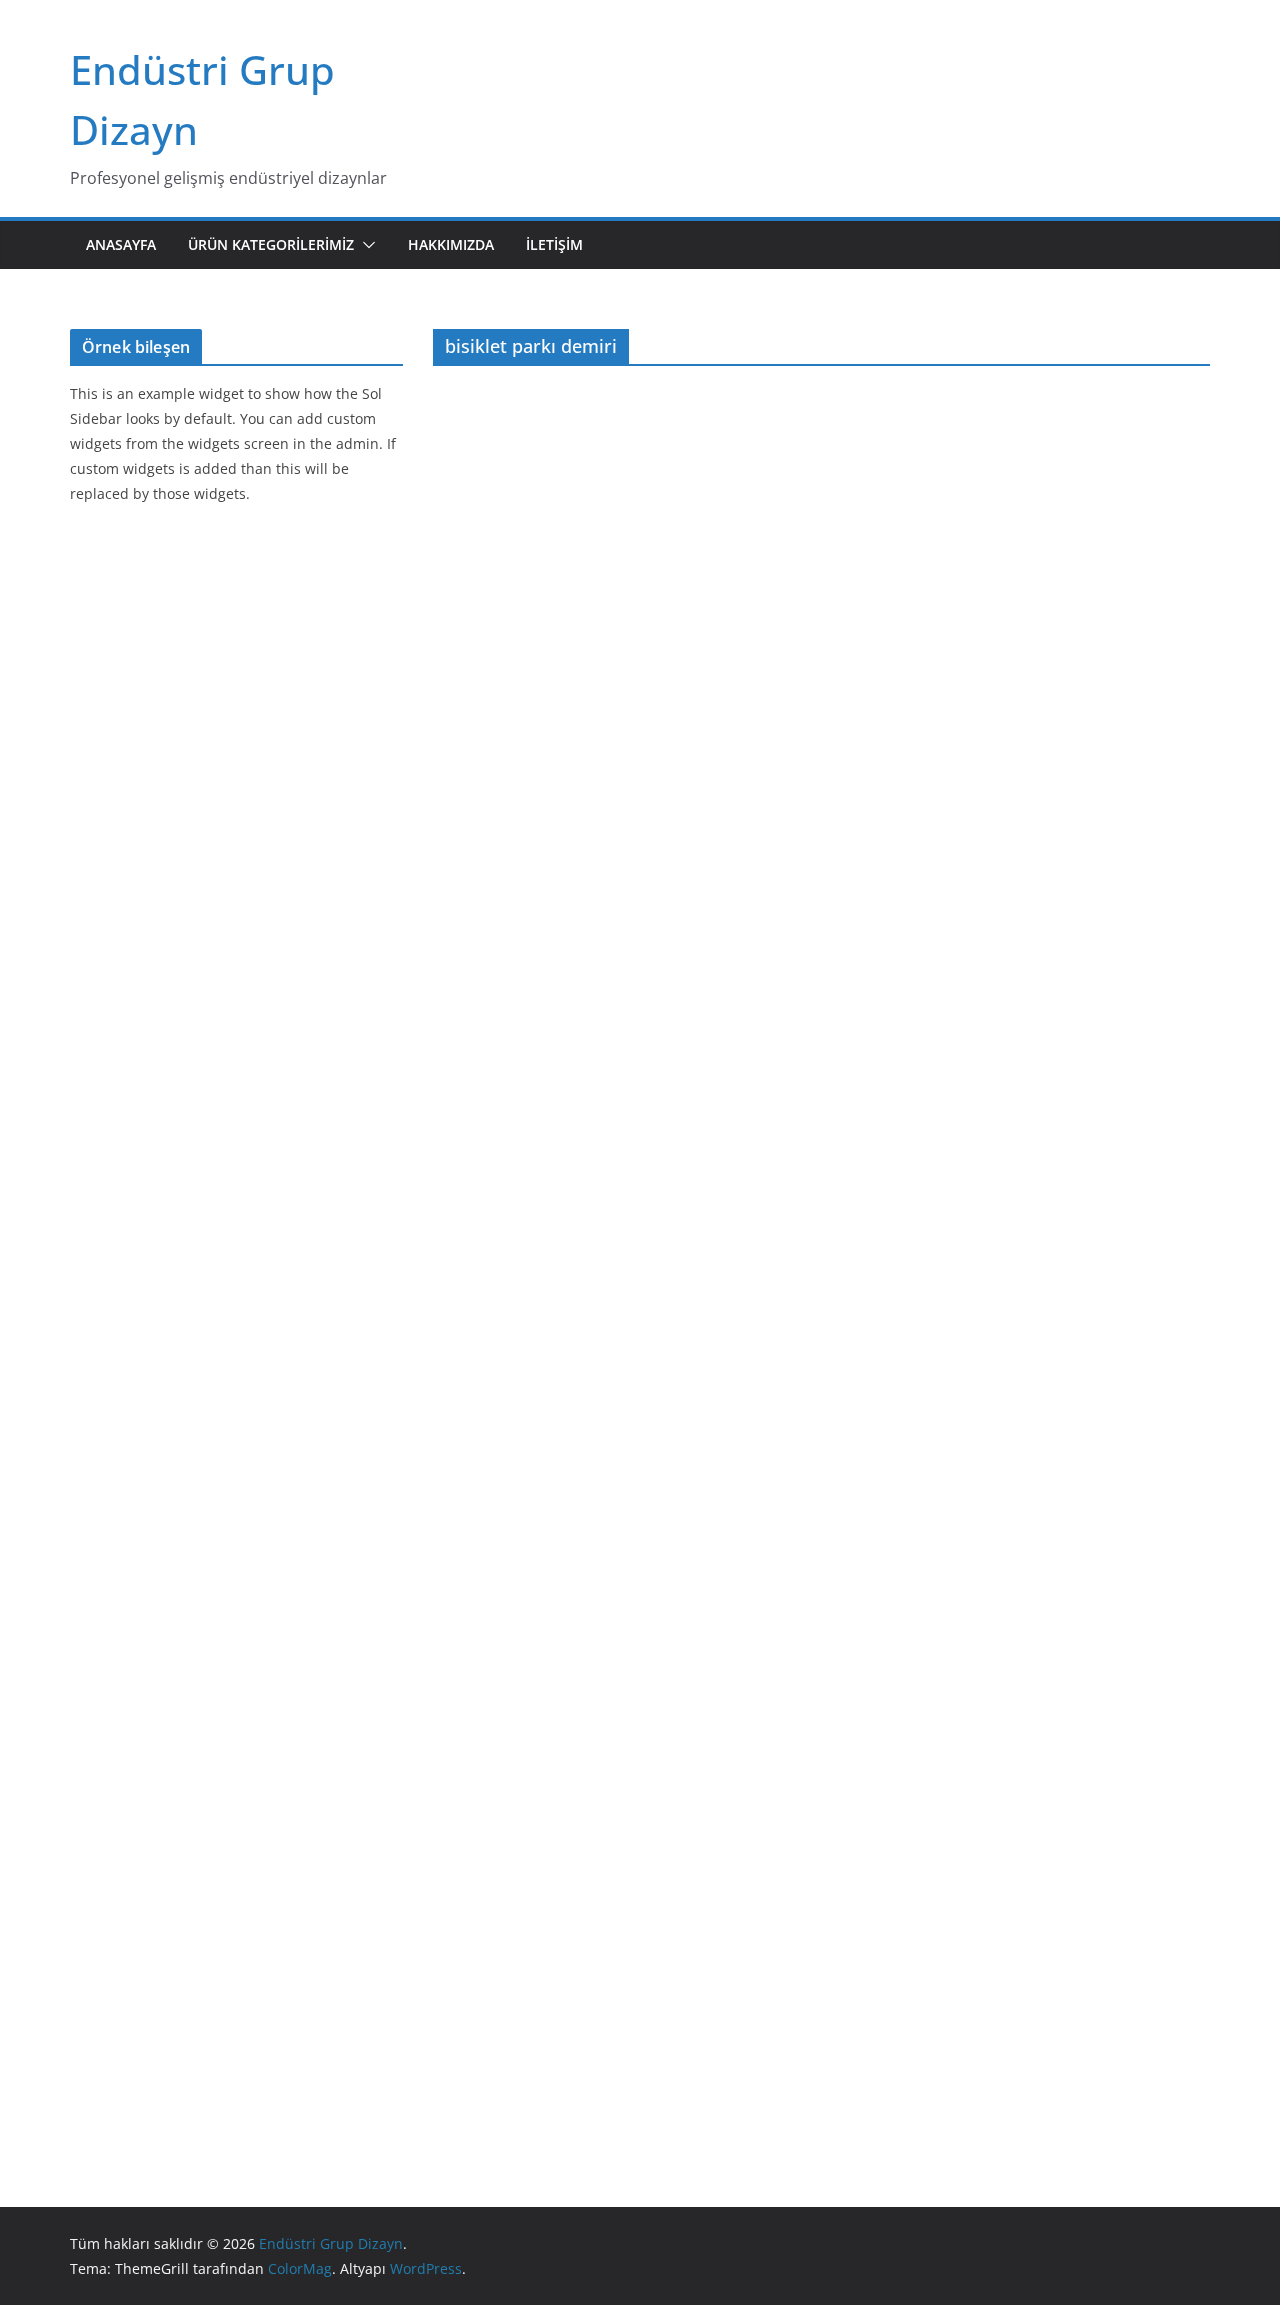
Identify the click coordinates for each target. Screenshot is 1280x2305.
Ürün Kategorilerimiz (271, 244)
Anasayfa (121, 244)
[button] (365, 245)
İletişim (554, 244)
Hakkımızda (451, 244)
